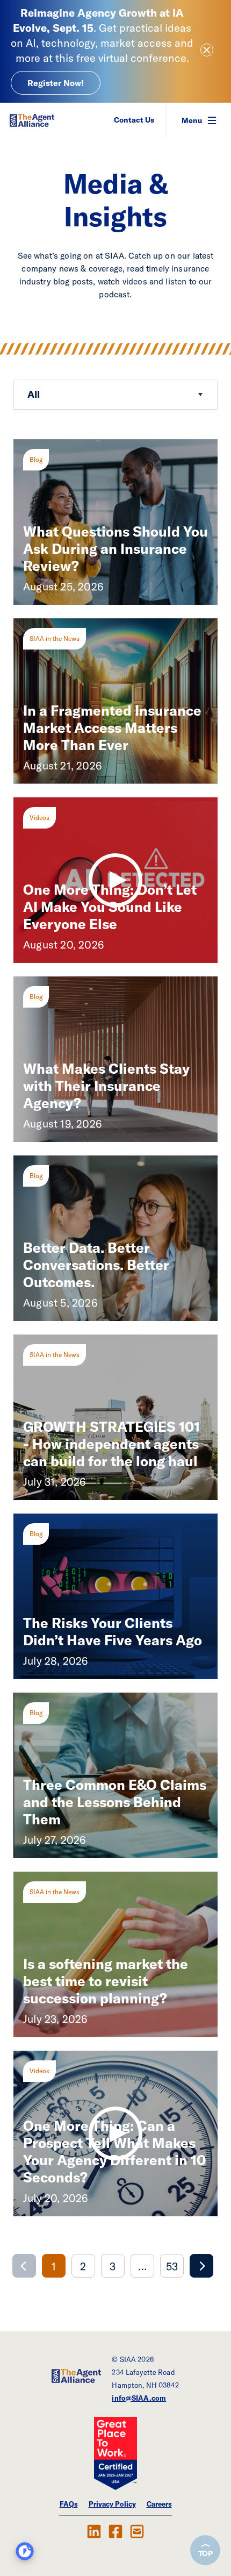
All (34, 394)
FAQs (69, 2504)
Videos (39, 818)
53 (172, 2266)
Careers (159, 2504)
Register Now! (56, 83)
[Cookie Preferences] (25, 2551)
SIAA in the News (55, 638)
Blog (36, 459)
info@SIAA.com (139, 2398)
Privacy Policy (112, 2504)
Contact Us (134, 120)
